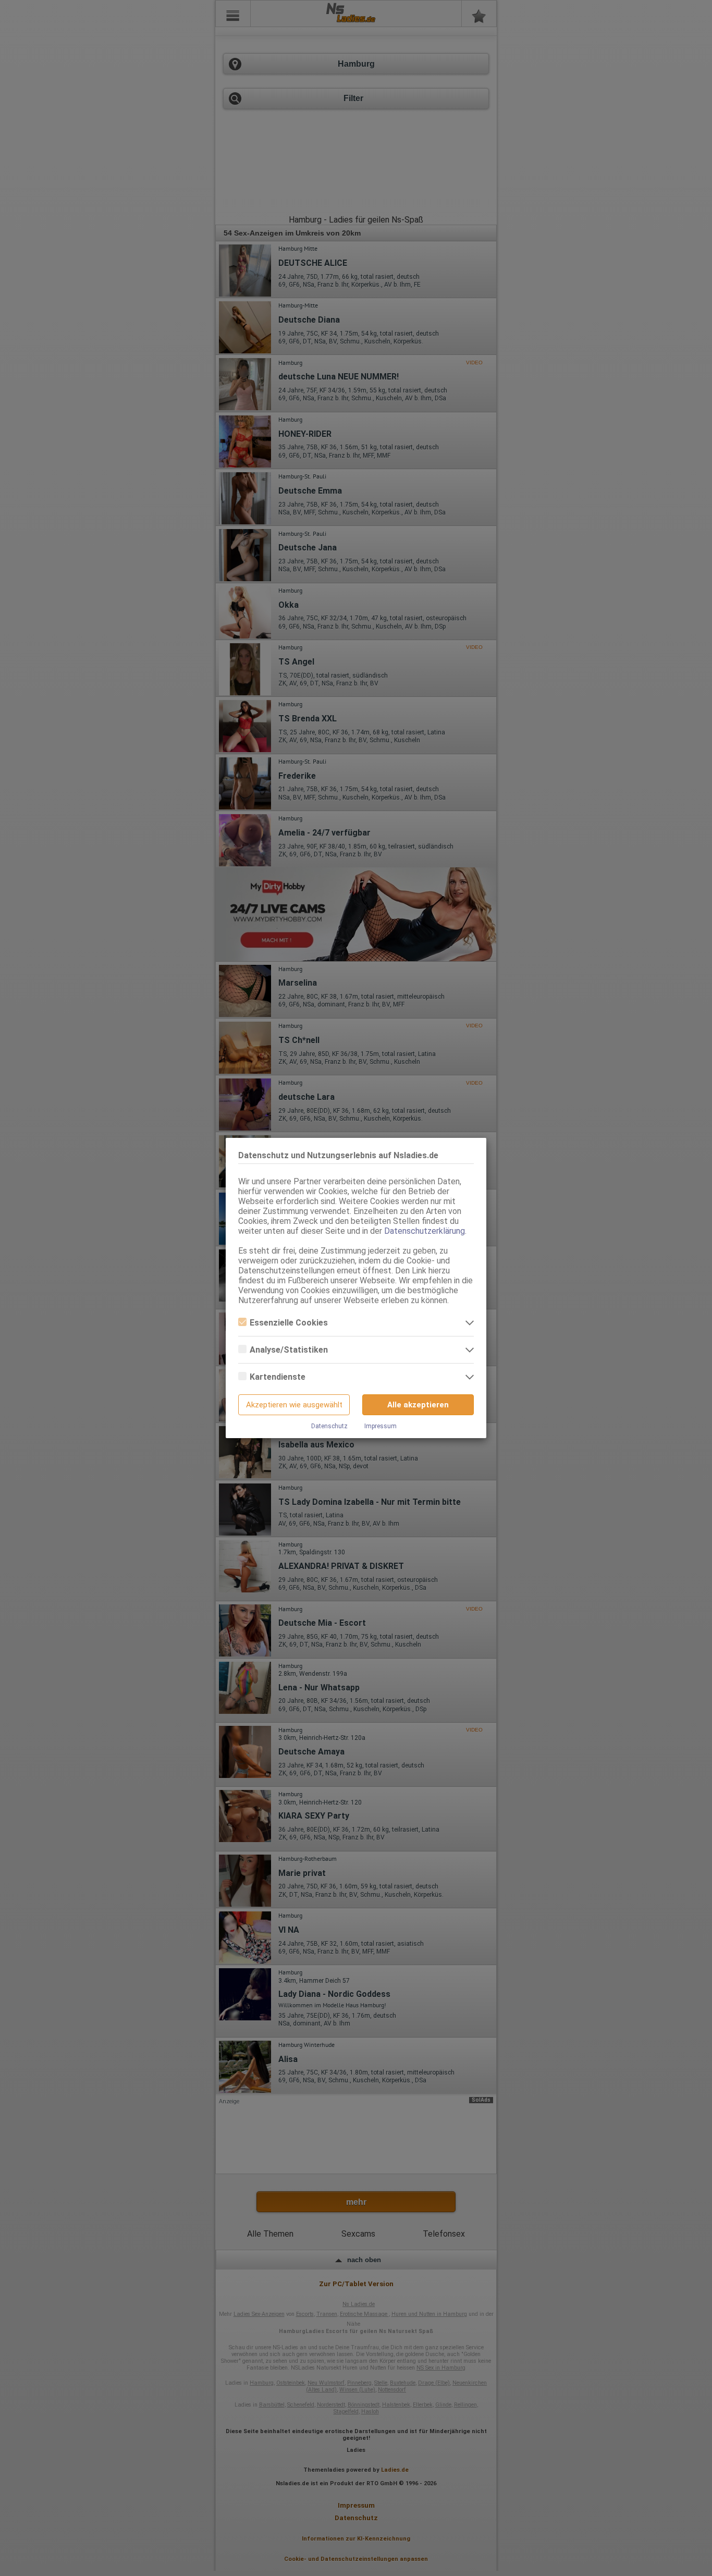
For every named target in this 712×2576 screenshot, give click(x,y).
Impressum (380, 1426)
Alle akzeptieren (418, 1405)
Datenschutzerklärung (425, 1231)
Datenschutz (329, 1426)
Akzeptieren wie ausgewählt (294, 1405)
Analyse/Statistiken (289, 1350)
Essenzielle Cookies (289, 1323)
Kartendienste (278, 1377)
